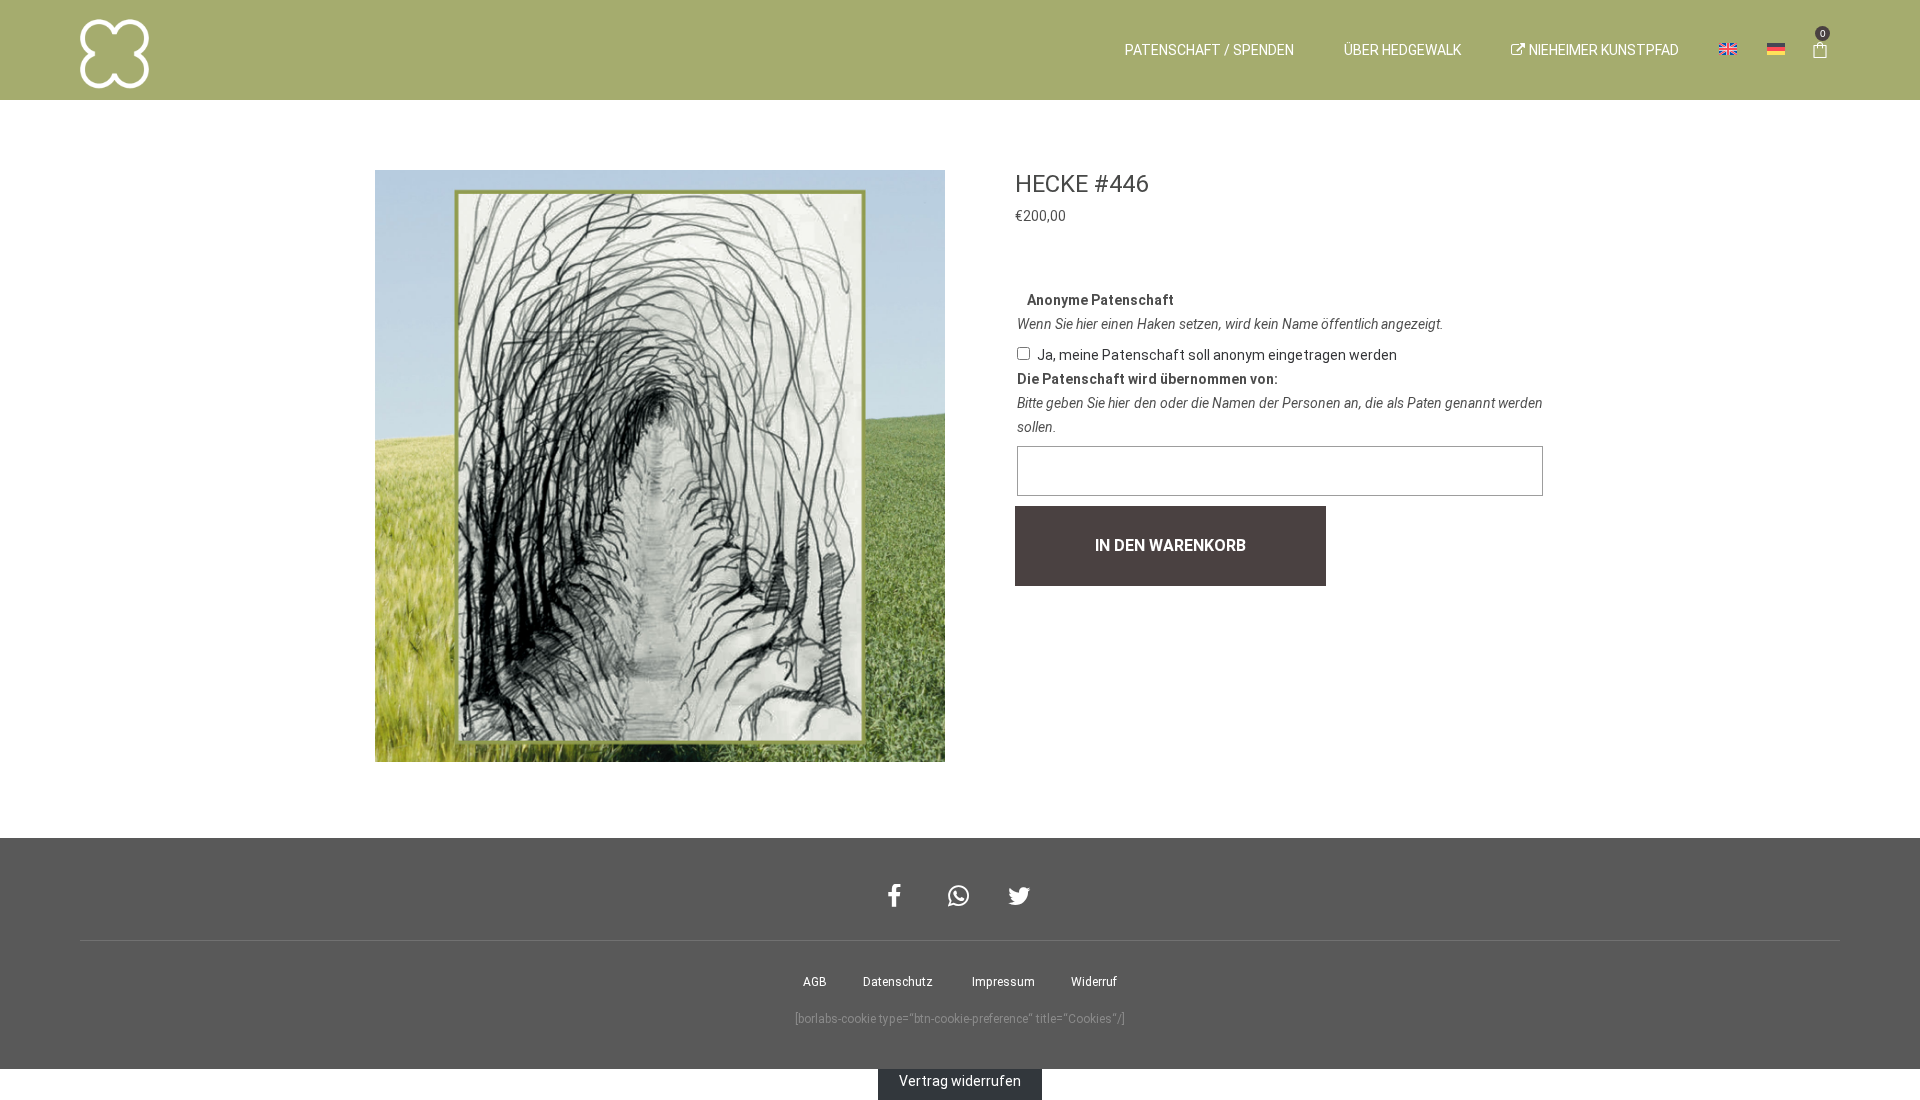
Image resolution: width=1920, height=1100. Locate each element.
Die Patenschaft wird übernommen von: (1147, 379)
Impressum (1003, 982)
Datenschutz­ (898, 982)
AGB (815, 982)
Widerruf (1094, 982)
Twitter (1020, 896)
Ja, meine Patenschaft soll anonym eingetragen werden (1217, 355)
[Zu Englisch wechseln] (1728, 50)
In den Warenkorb (1170, 545)
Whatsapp (960, 896)
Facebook (899, 896)
